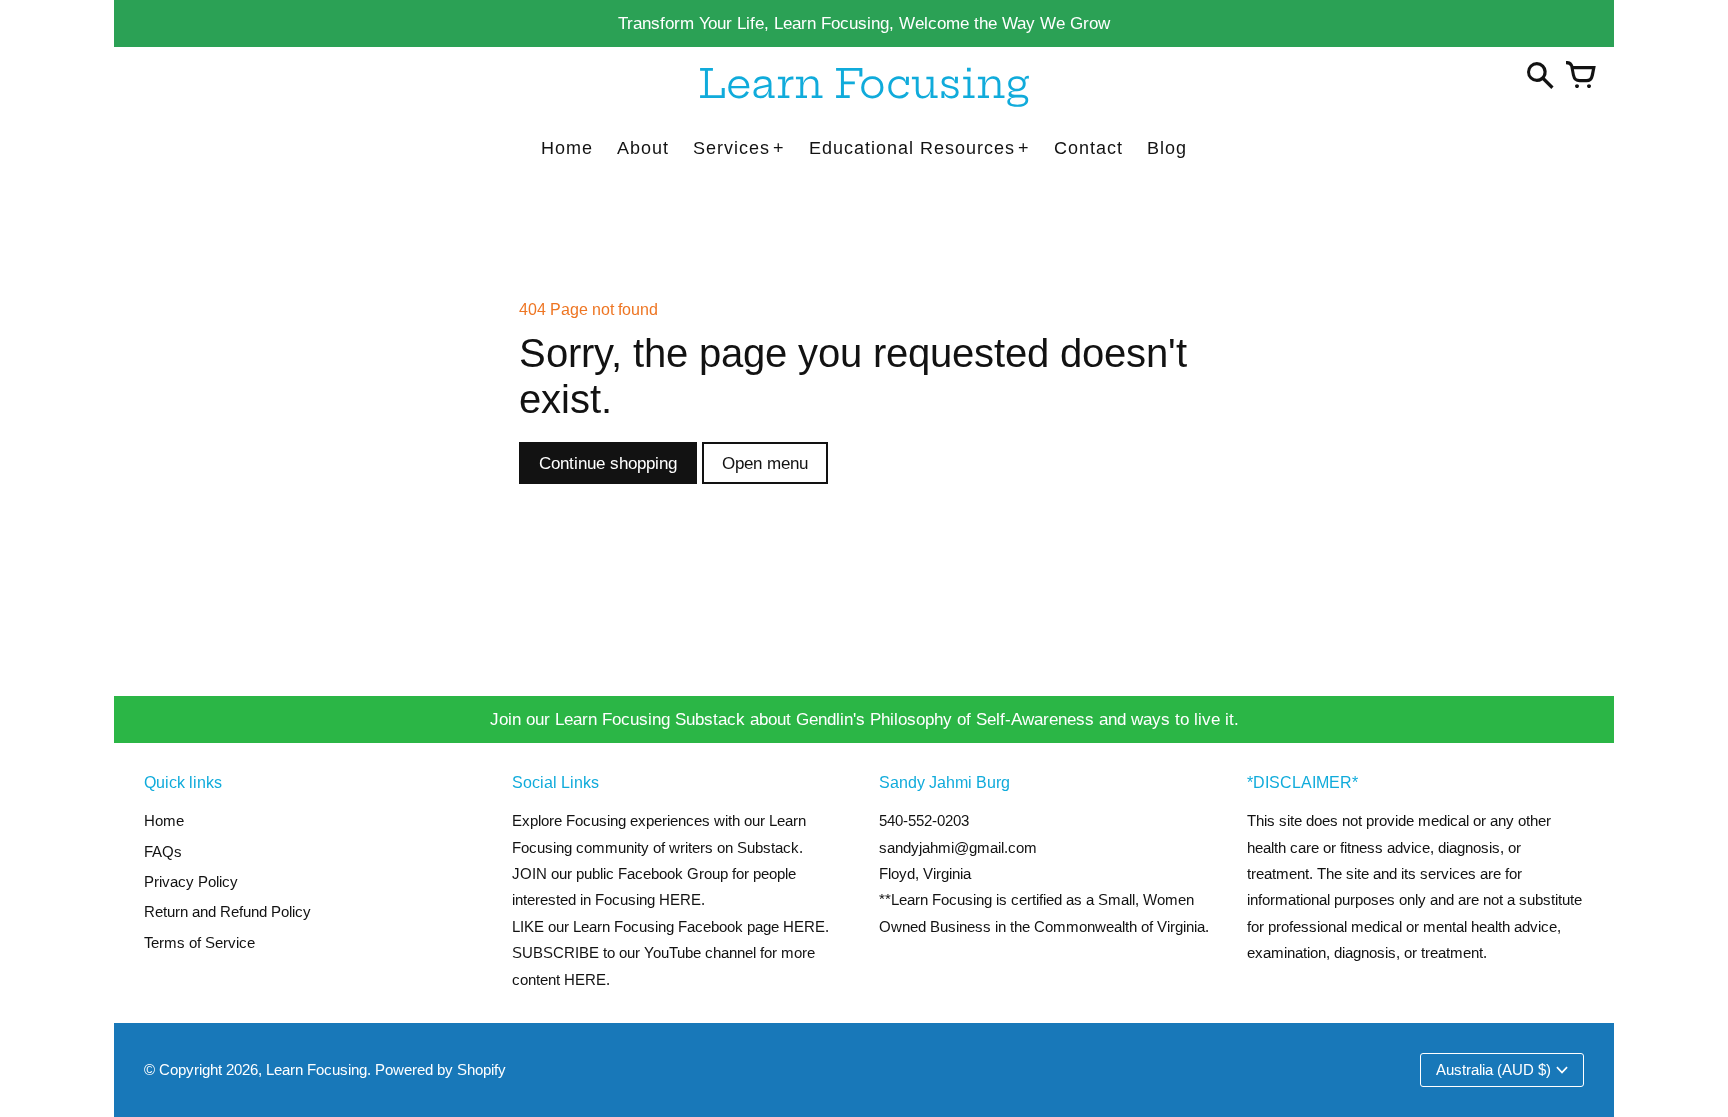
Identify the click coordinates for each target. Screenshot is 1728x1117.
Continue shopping (608, 463)
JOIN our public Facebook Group (620, 873)
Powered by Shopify (440, 1069)
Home (164, 820)
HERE (804, 926)
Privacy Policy (191, 881)
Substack (768, 847)
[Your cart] (1580, 77)
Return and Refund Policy (227, 911)
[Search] (1540, 77)
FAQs (163, 851)
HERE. (682, 899)
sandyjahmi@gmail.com (958, 847)
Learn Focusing (316, 1069)
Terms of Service (199, 942)
